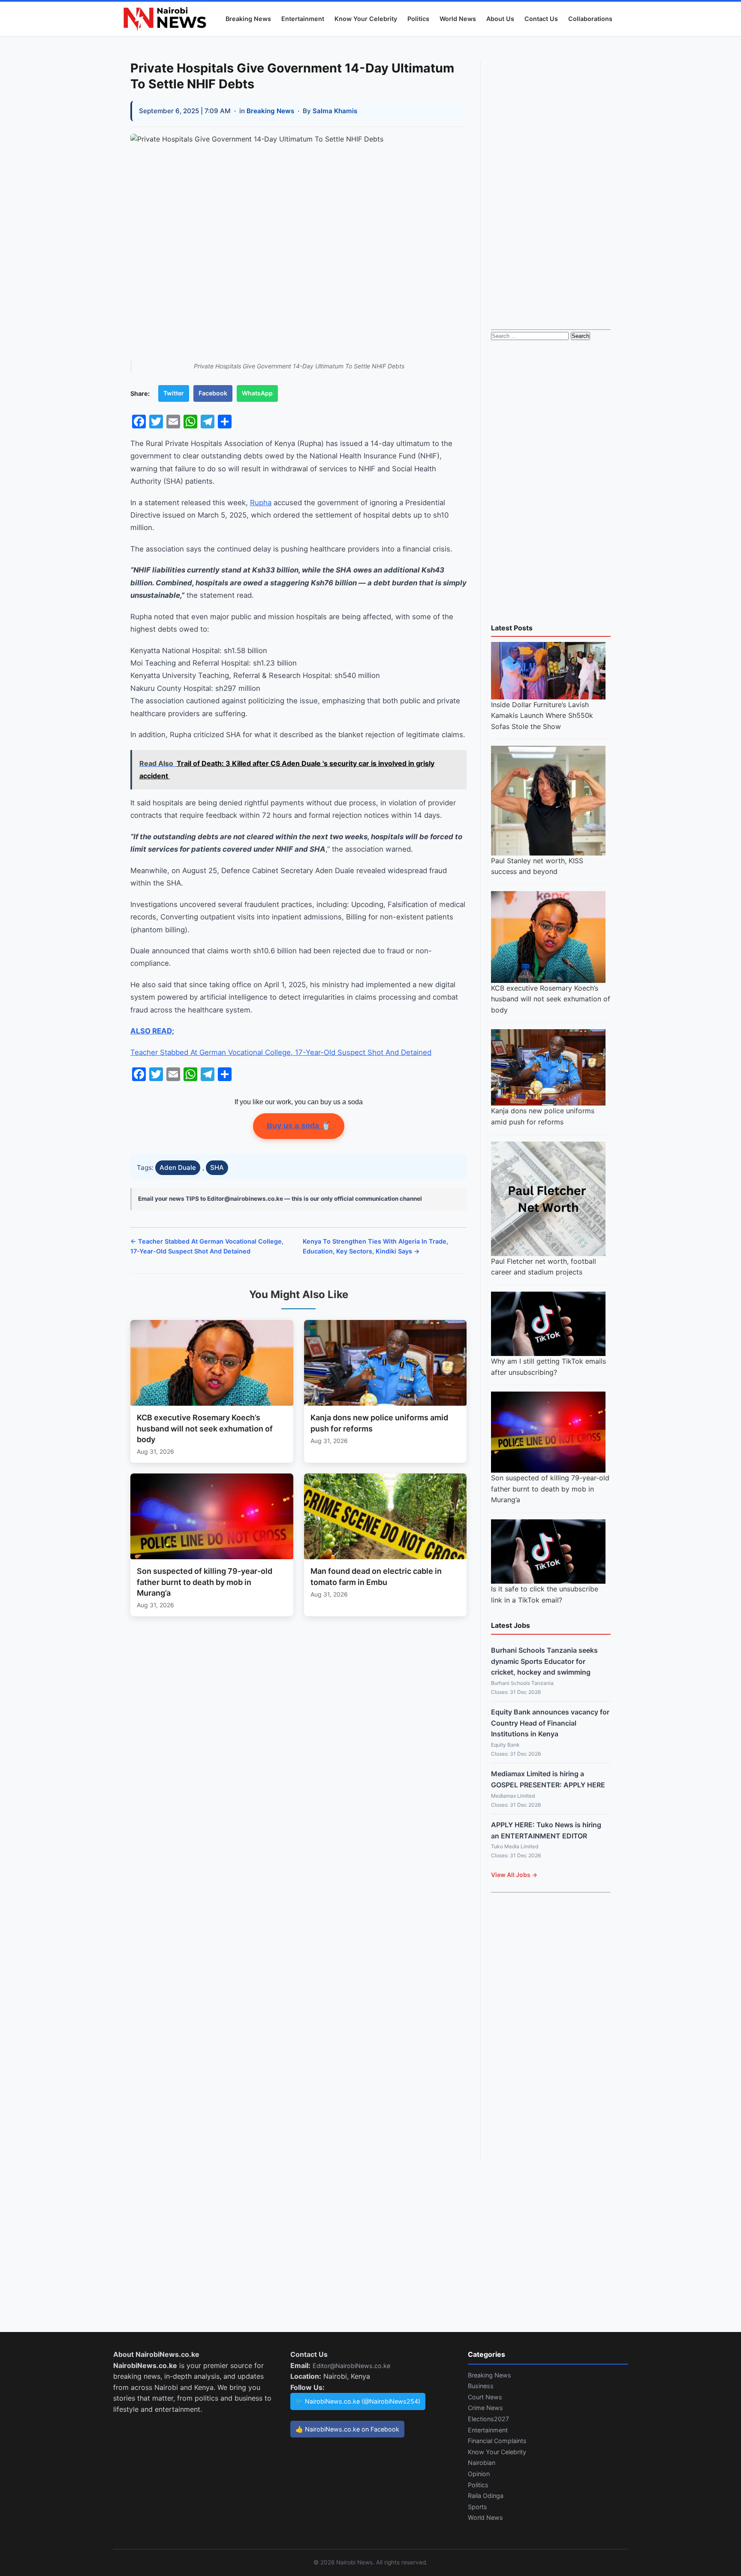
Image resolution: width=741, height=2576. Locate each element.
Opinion (479, 2474)
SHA (217, 1167)
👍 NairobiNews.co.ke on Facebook (347, 2429)
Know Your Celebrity (366, 19)
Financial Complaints (497, 2441)
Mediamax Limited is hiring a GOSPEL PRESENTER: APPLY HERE (548, 1779)
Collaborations (590, 19)
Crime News (485, 2408)
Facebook (213, 393)
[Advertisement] (551, 189)
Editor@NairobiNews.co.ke (351, 2366)
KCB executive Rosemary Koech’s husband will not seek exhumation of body (551, 999)
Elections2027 (488, 2419)
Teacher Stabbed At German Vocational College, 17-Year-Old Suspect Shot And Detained (281, 1052)
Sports (477, 2507)
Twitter (174, 393)
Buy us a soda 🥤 (299, 1126)
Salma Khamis (335, 111)
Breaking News (248, 19)
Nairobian (482, 2463)
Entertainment (303, 19)
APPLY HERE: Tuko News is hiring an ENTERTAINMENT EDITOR (546, 1830)
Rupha (261, 503)
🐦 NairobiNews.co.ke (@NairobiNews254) (358, 2401)
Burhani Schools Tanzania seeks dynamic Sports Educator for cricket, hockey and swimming (544, 1661)
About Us (500, 19)
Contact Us (541, 19)
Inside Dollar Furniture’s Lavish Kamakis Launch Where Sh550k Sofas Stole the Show (542, 716)
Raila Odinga (486, 2496)
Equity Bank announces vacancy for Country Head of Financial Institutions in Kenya (550, 1723)
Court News (485, 2397)
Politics (418, 19)
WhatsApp (257, 393)
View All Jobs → (514, 1875)
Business (481, 2386)
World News (458, 19)
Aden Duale (178, 1167)
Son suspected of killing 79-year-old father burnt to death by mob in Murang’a (550, 1489)
